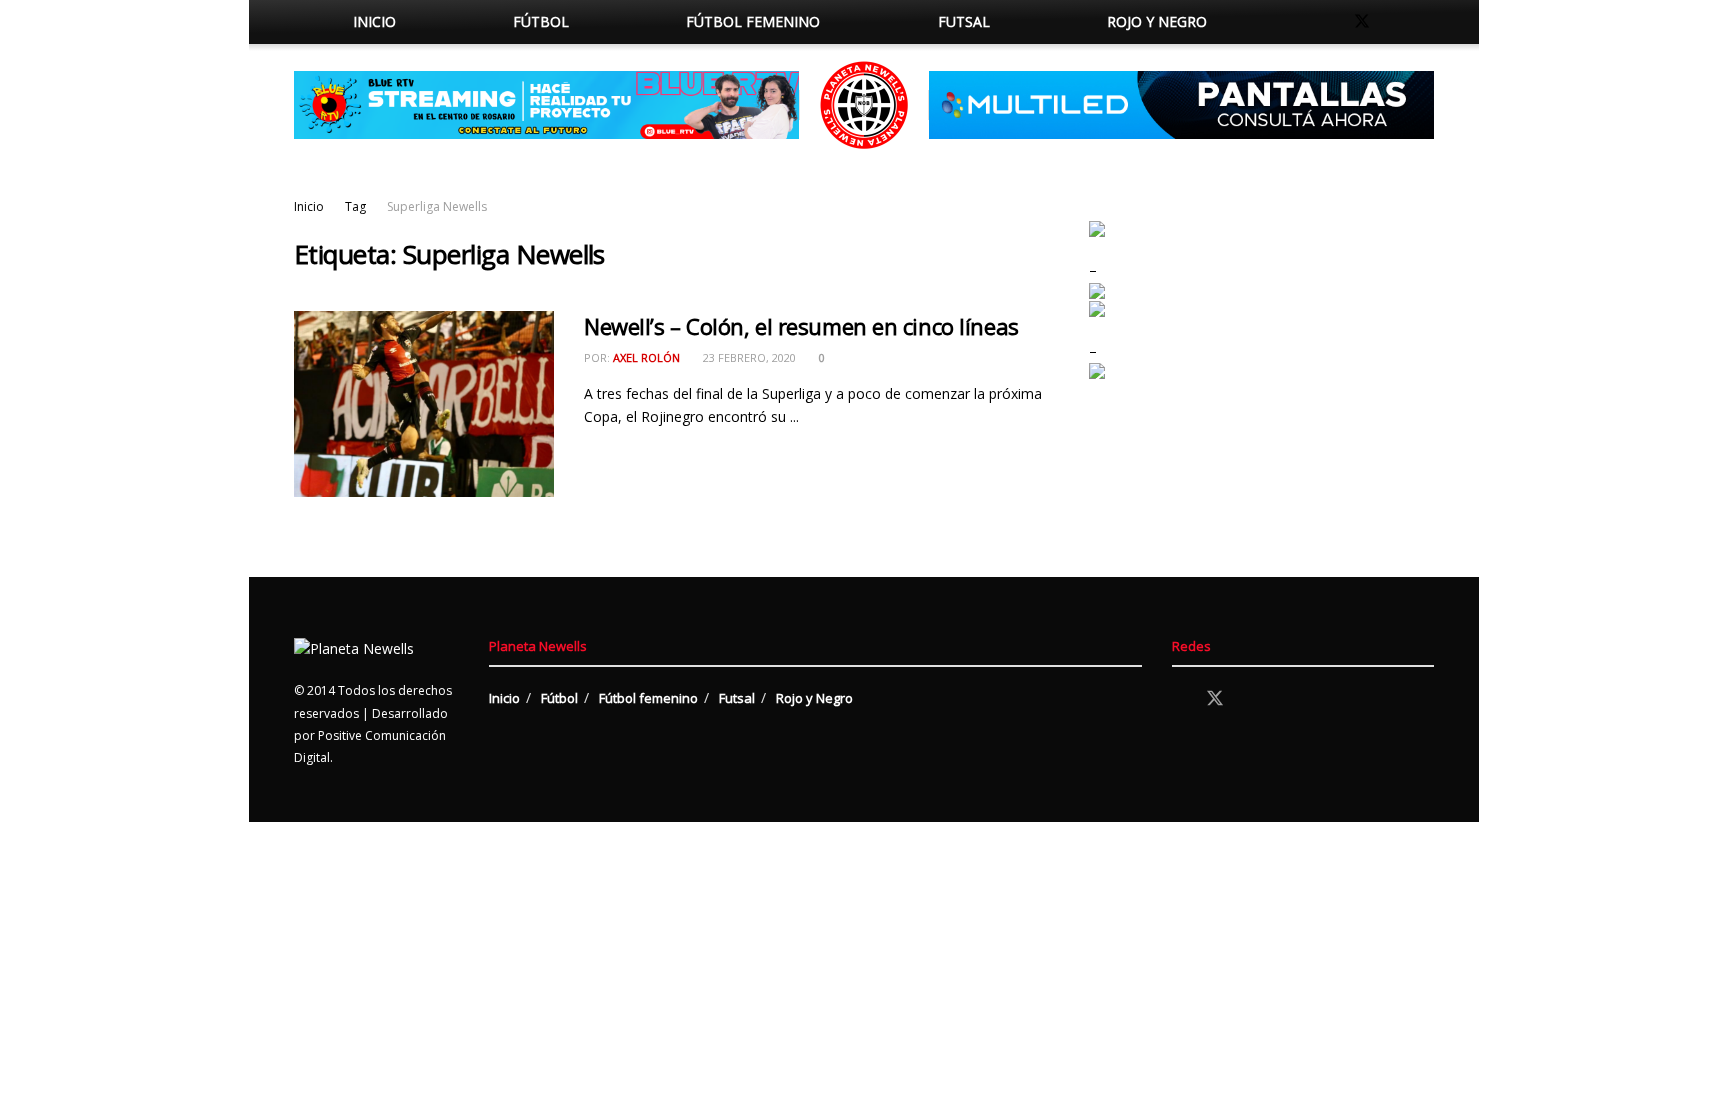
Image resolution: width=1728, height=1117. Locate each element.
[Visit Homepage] (864, 105)
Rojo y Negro (1157, 21)
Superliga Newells (437, 206)
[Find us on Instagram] (1396, 22)
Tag (355, 206)
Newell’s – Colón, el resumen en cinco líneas (801, 326)
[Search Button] (1286, 22)
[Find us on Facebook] (1328, 22)
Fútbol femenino (753, 21)
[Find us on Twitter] (1362, 22)
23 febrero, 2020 (748, 357)
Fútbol (541, 21)
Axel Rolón (646, 357)
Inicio (374, 21)
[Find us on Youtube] (1428, 22)
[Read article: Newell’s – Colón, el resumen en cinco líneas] (424, 404)
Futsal (964, 21)
